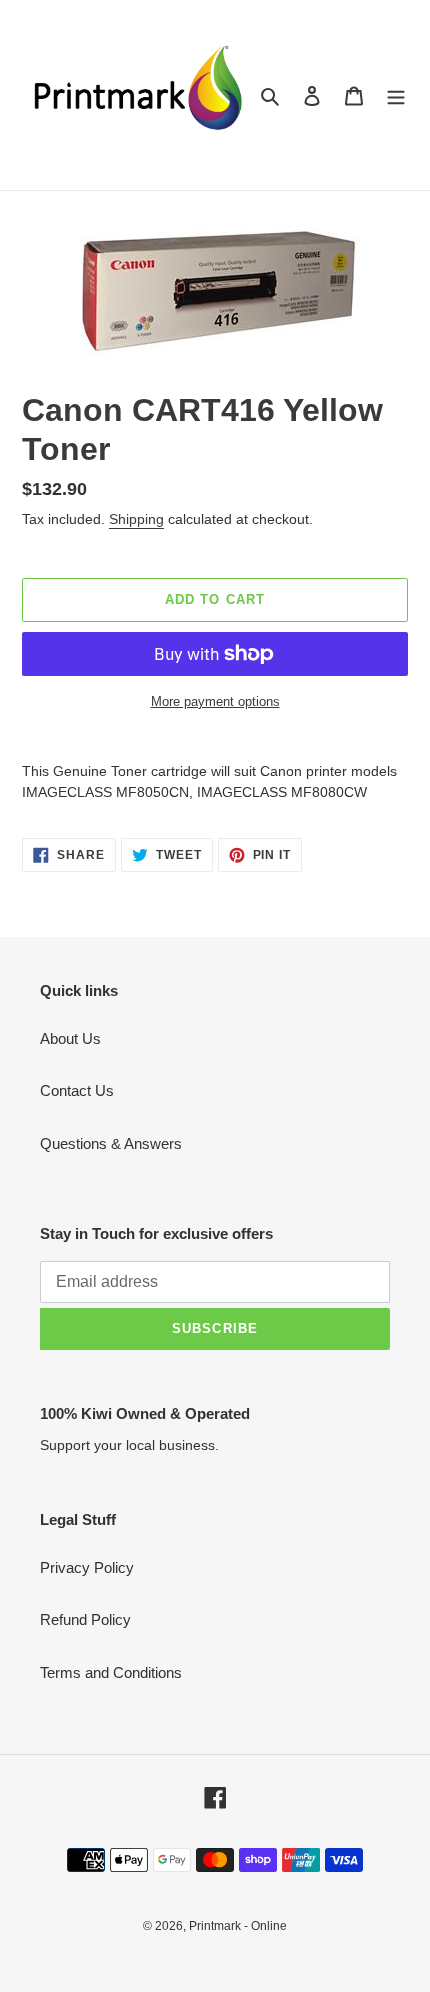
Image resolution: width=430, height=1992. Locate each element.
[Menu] (396, 95)
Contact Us (77, 1090)
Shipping (136, 519)
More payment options (215, 701)
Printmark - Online (238, 1926)
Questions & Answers (111, 1143)
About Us (70, 1038)
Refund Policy (85, 1619)
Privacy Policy (87, 1567)
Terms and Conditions (111, 1672)
